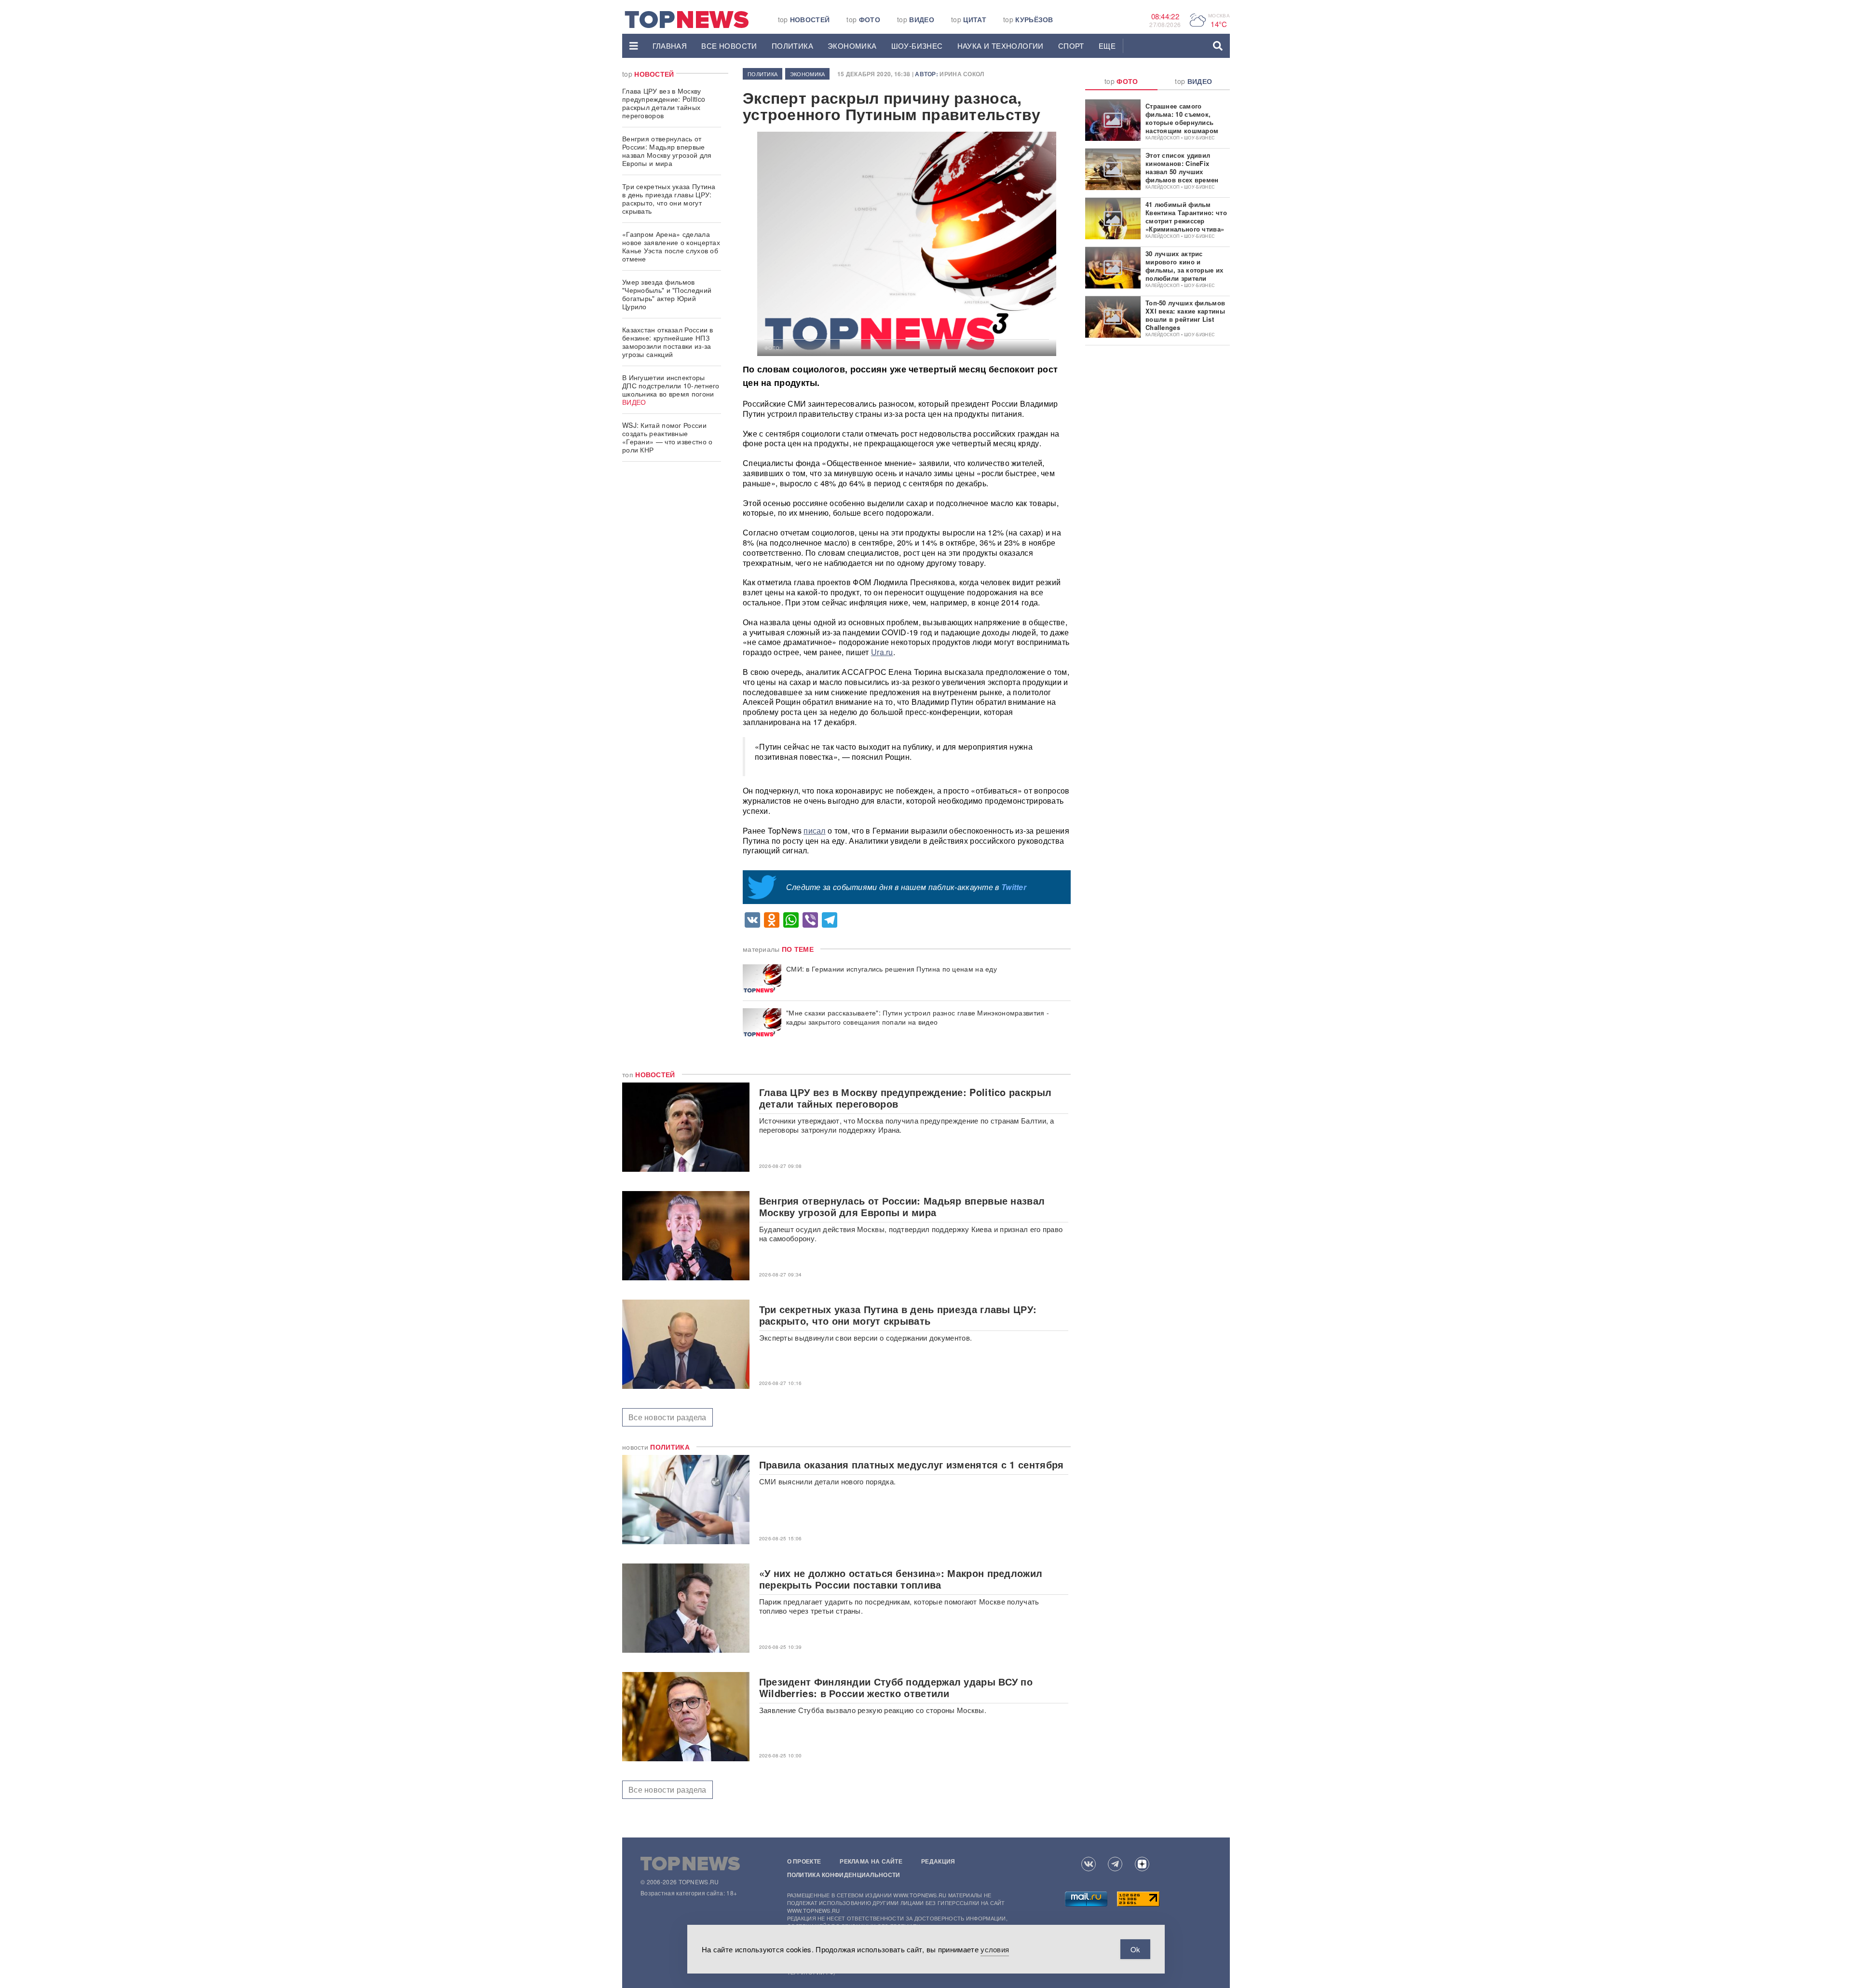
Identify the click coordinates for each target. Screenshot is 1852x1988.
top (804, 19)
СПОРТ (1071, 46)
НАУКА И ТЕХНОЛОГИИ (1001, 46)
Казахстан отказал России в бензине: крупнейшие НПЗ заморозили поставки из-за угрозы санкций (668, 342)
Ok (1135, 1949)
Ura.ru (882, 652)
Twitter (1014, 887)
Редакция (938, 1861)
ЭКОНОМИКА (852, 46)
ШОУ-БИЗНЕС (917, 46)
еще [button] (1107, 46)
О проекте (804, 1861)
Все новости (729, 46)
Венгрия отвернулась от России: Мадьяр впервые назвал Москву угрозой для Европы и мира (667, 151)
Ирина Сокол (962, 74)
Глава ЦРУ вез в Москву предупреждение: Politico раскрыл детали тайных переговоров (664, 103)
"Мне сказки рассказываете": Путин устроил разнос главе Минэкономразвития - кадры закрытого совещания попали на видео (918, 1017)
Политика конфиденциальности (844, 1875)
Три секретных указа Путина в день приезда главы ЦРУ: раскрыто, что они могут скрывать (669, 199)
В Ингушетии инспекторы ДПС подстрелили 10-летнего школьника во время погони (671, 390)
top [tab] (1121, 81)
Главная (670, 46)
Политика (792, 46)
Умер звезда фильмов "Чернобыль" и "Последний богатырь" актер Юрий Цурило (667, 294)
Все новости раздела (667, 1417)
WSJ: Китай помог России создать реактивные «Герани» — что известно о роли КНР (667, 437)
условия (995, 1949)
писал (815, 830)
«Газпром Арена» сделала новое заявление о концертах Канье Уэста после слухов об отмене (671, 246)
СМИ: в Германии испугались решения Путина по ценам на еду (892, 969)
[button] (634, 46)
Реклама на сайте (871, 1861)
